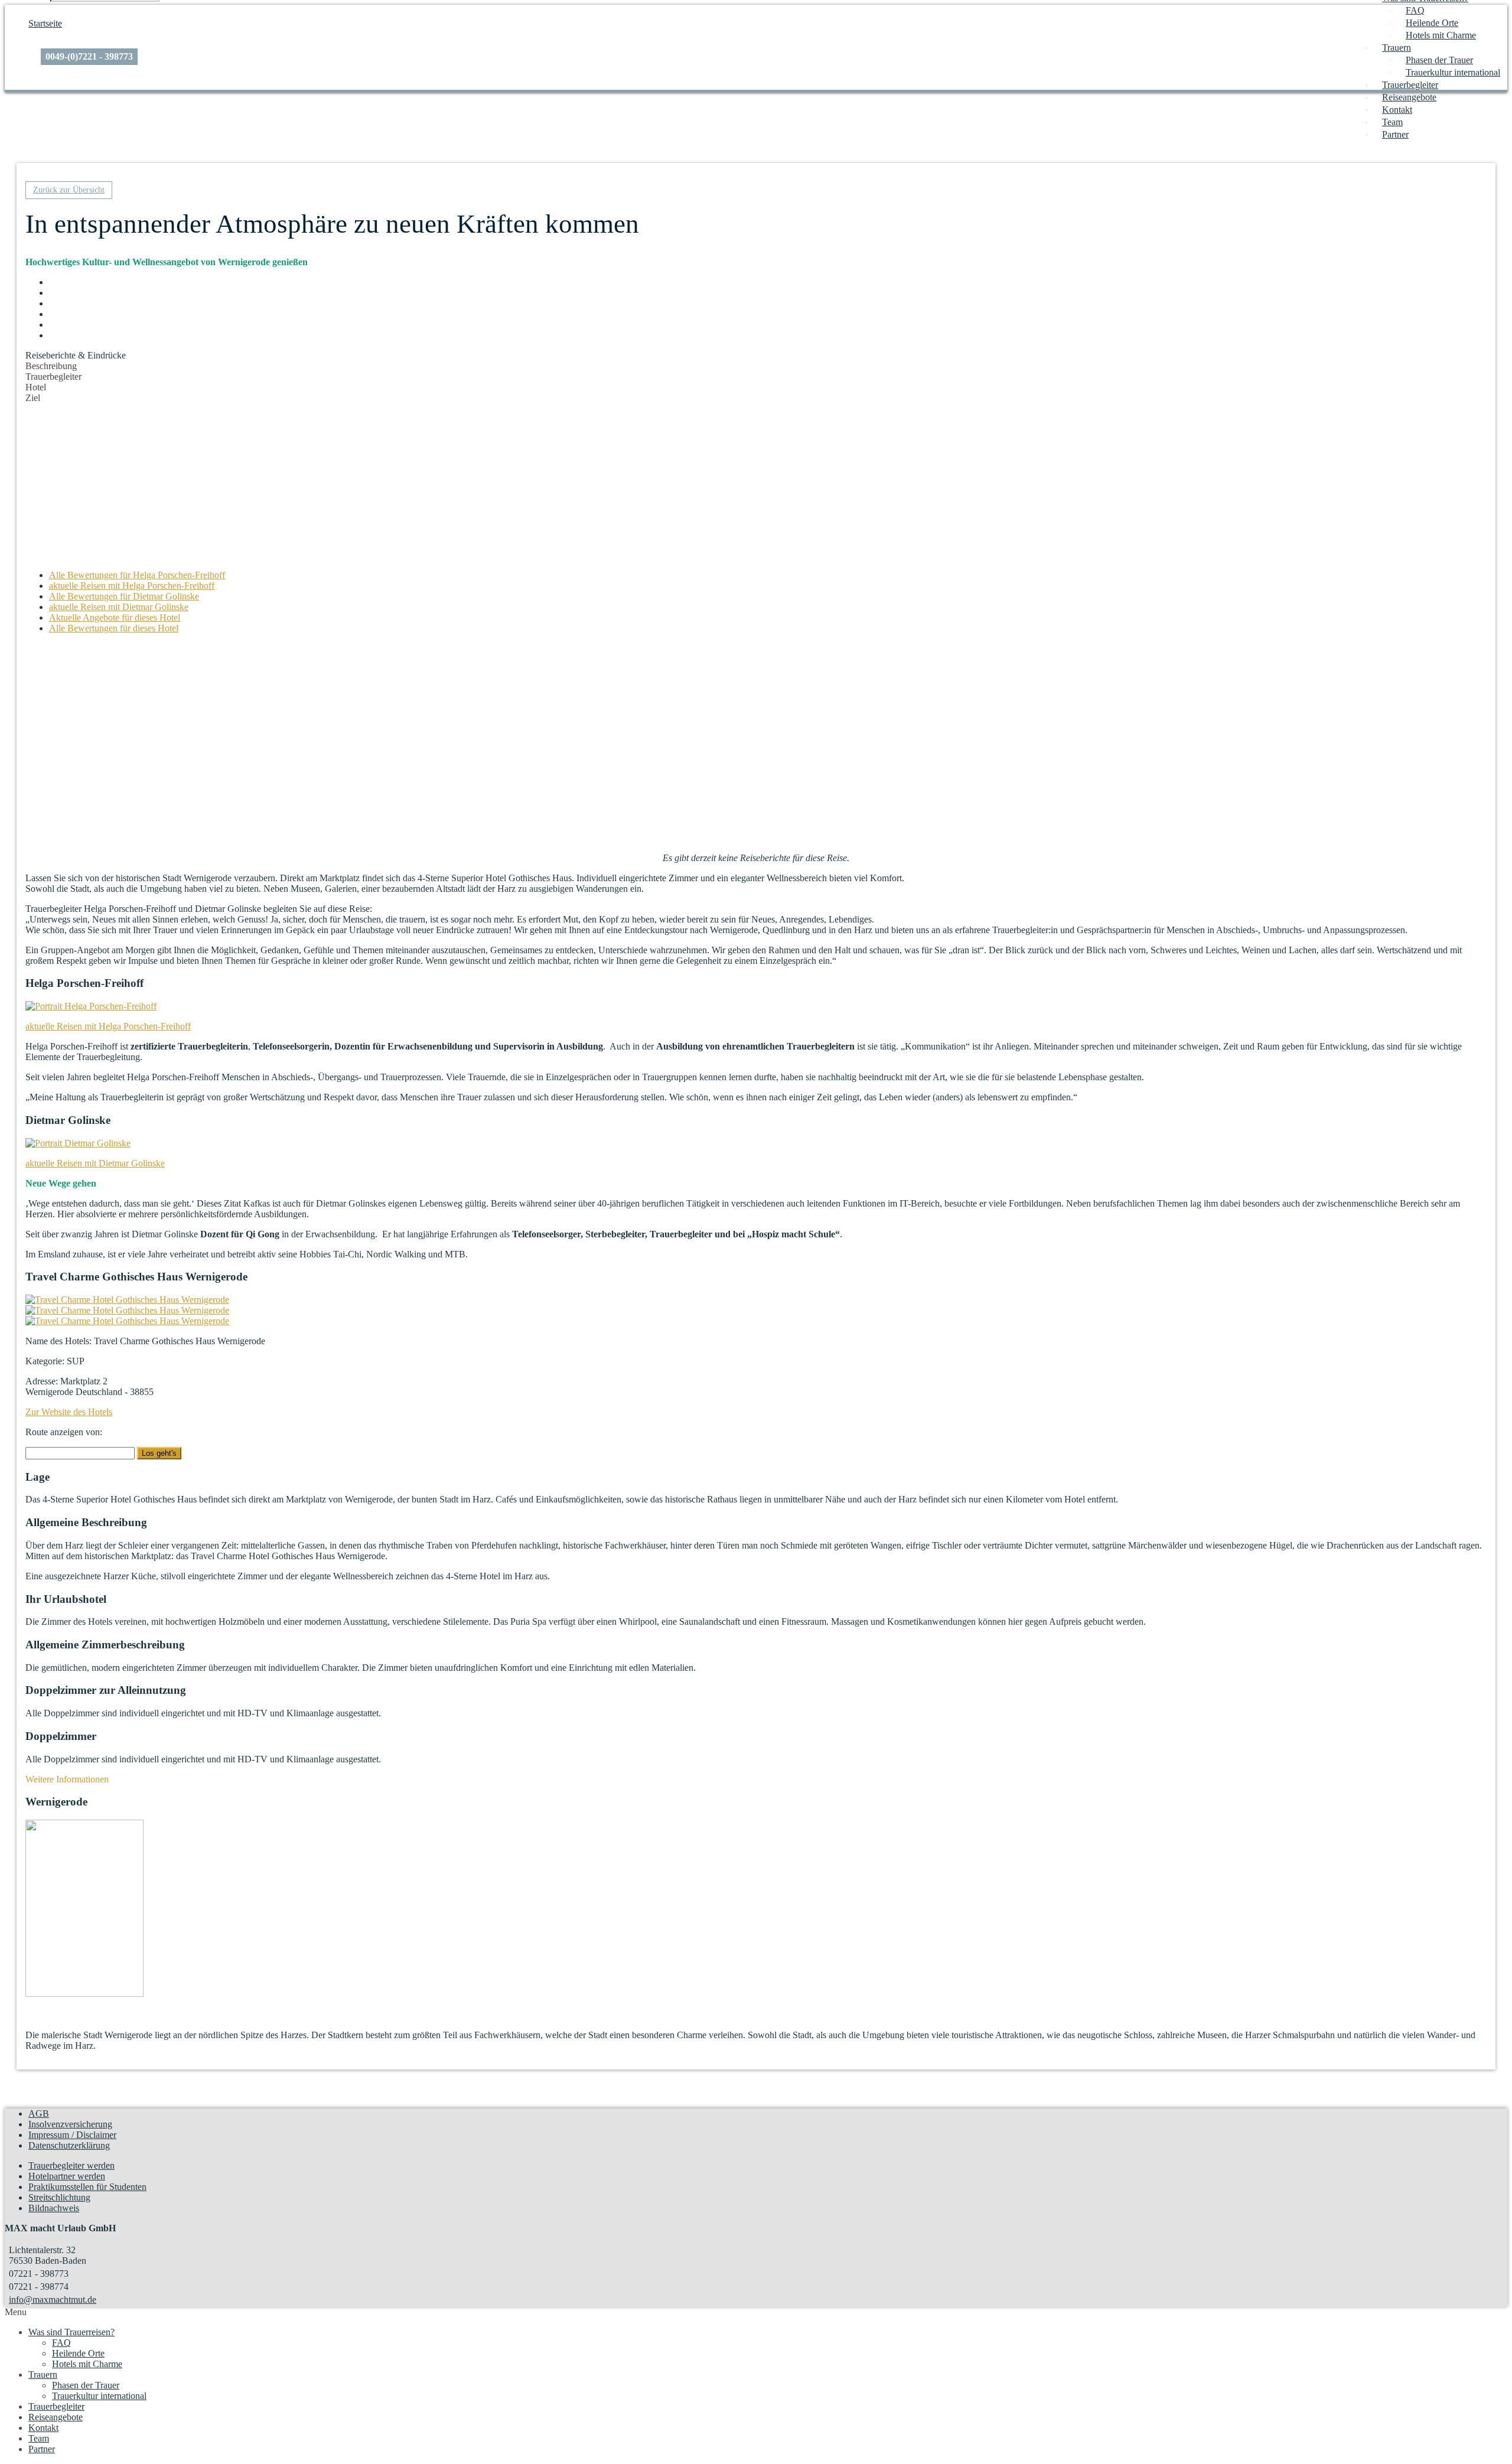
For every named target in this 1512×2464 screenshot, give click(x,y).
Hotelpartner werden (67, 2176)
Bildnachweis (54, 2208)
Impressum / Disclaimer (72, 2135)
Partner (1395, 134)
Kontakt (1397, 110)
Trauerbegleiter (1410, 85)
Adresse (40, 1381)
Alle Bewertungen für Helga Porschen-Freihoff (137, 575)
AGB (39, 2113)
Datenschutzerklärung (69, 2145)
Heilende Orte (1432, 23)
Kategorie (44, 1361)
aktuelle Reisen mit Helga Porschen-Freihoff (132, 586)
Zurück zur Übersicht (69, 190)
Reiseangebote (1409, 97)
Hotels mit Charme (1441, 35)
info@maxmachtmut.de (53, 2300)
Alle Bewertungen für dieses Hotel (114, 628)
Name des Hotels (57, 1341)
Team (1392, 122)
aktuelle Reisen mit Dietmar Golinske (119, 607)
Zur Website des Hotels (69, 1412)
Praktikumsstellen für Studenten (87, 2187)
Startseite (45, 23)
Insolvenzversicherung (70, 2124)
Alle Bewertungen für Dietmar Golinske (124, 596)
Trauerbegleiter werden (71, 2165)
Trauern (1397, 48)
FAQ (1415, 10)
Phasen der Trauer (1439, 60)
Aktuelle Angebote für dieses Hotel (115, 617)
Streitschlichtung (59, 2197)
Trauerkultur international (1453, 72)
